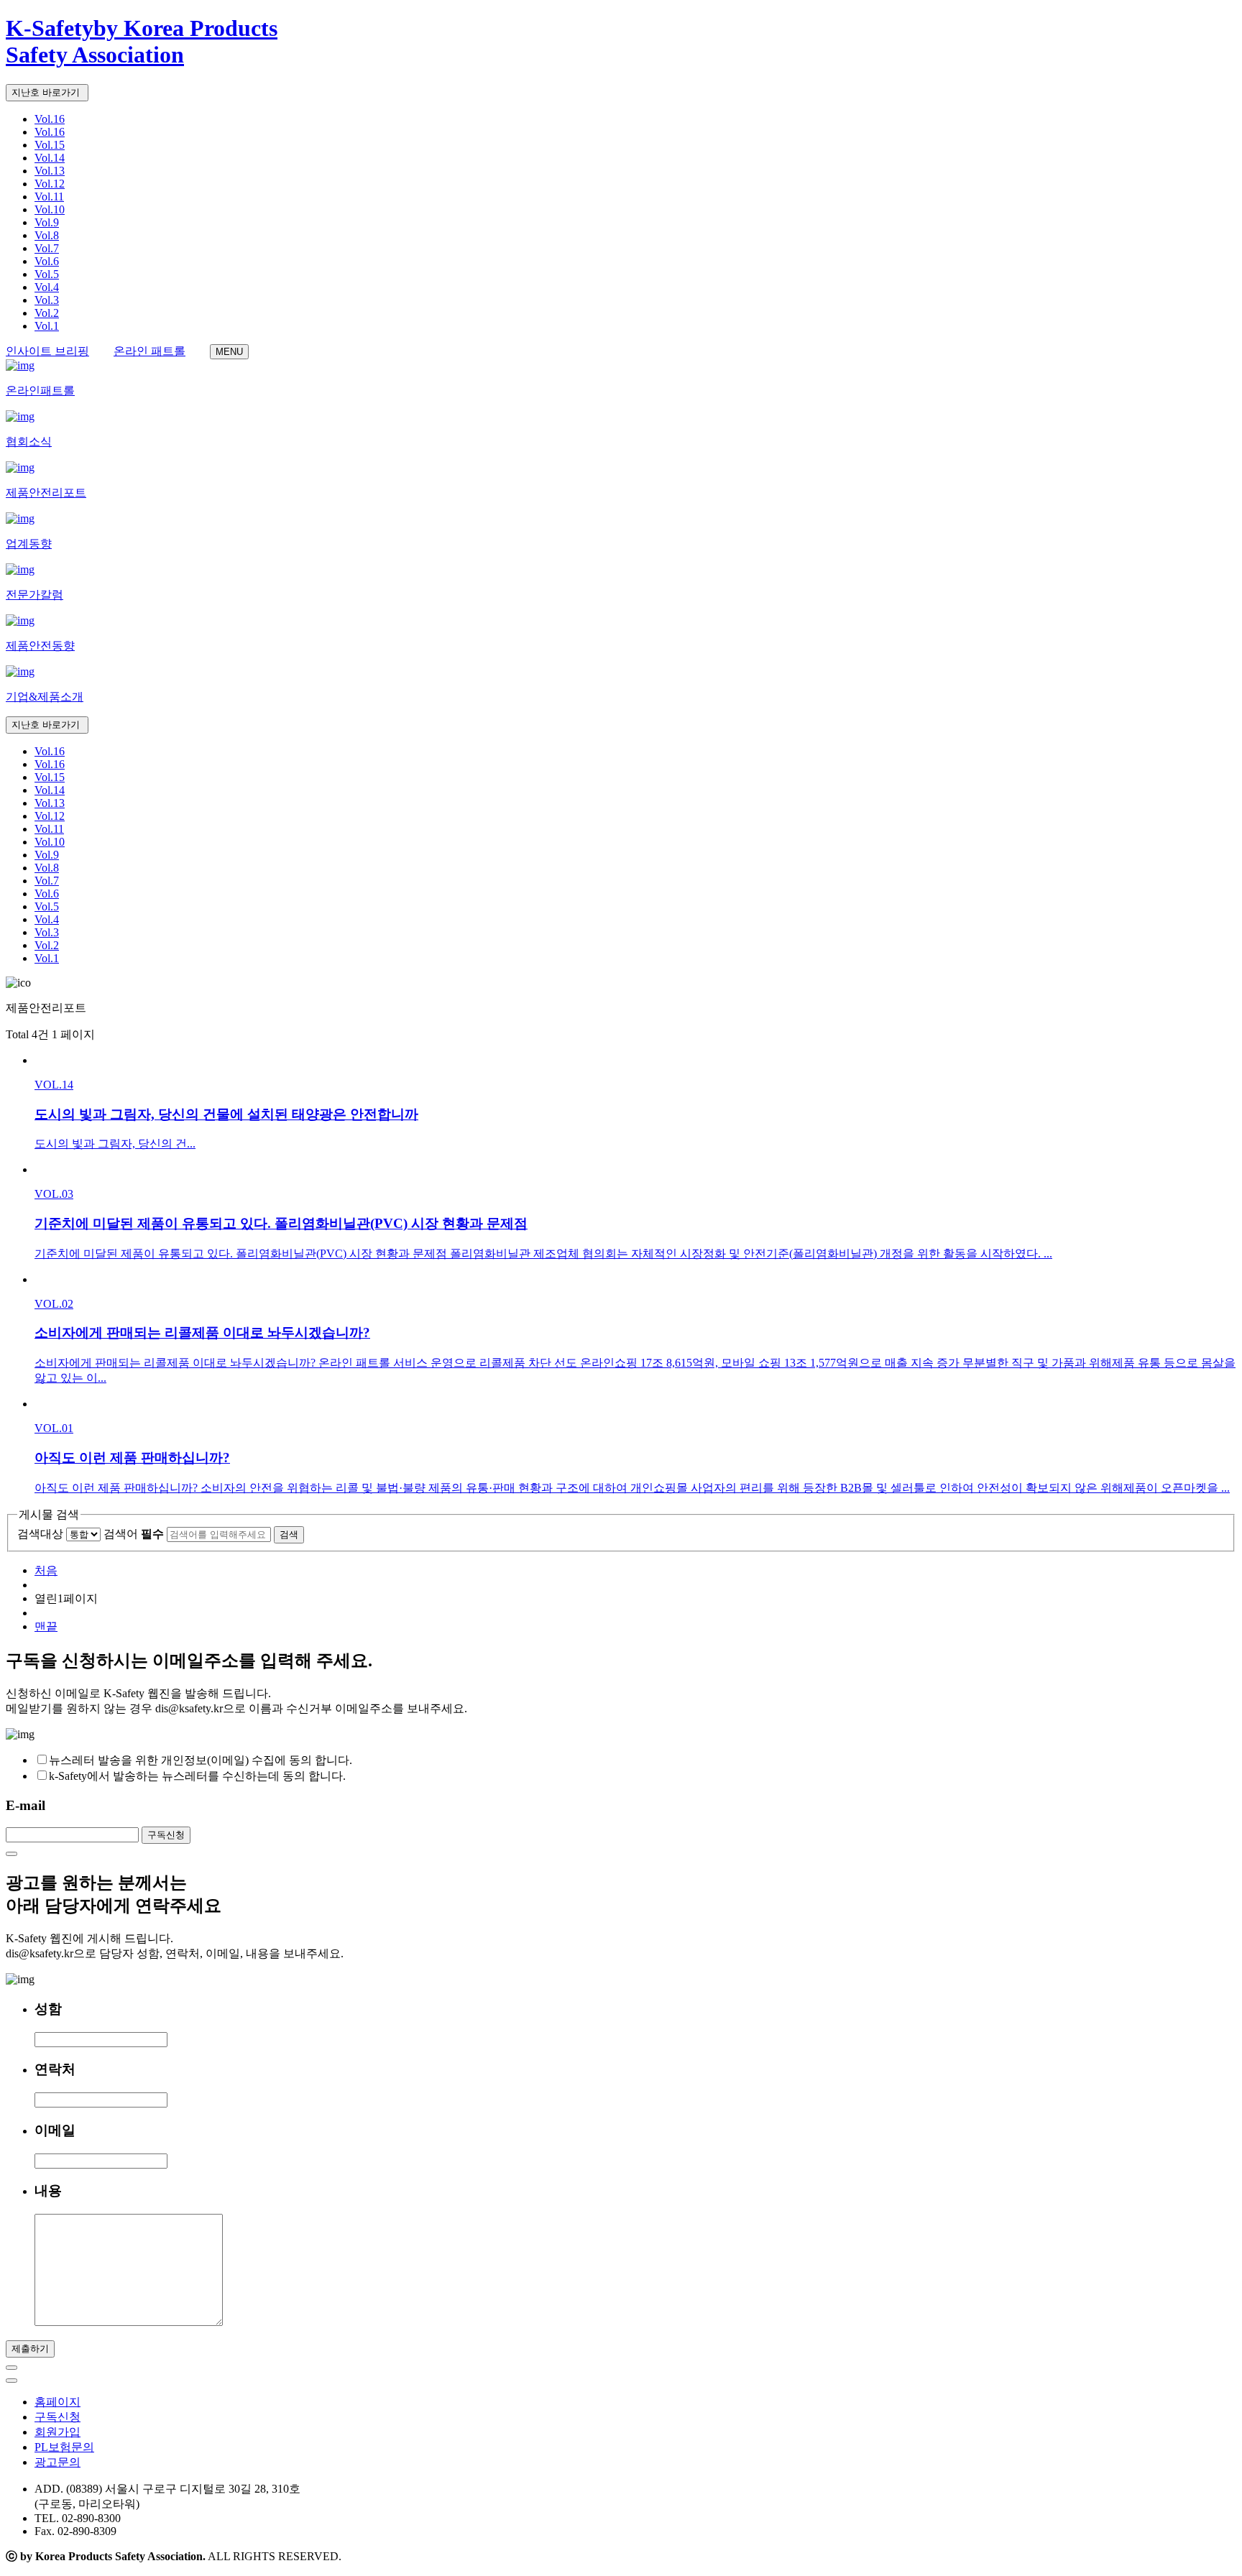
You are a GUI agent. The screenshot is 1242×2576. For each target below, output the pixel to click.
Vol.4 (47, 287)
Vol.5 (47, 274)
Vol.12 (50, 184)
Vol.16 (50, 119)
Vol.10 (50, 209)
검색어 (134, 1534)
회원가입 (57, 2432)
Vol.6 (47, 261)
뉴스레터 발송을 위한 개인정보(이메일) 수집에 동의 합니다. (201, 1760)
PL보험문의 (64, 2447)
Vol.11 (49, 197)
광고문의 (57, 2462)
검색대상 (40, 1534)
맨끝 (46, 1626)
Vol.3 (47, 300)
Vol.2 (47, 313)
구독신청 (57, 2417)
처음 (46, 1570)
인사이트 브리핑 (47, 351)
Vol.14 (50, 158)
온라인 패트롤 (149, 351)
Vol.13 (50, 171)
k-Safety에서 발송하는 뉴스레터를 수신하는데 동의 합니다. (197, 1776)
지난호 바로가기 (47, 92)
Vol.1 (47, 326)
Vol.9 (47, 222)
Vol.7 (47, 248)
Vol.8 (47, 235)
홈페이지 (57, 2402)
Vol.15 (50, 145)
